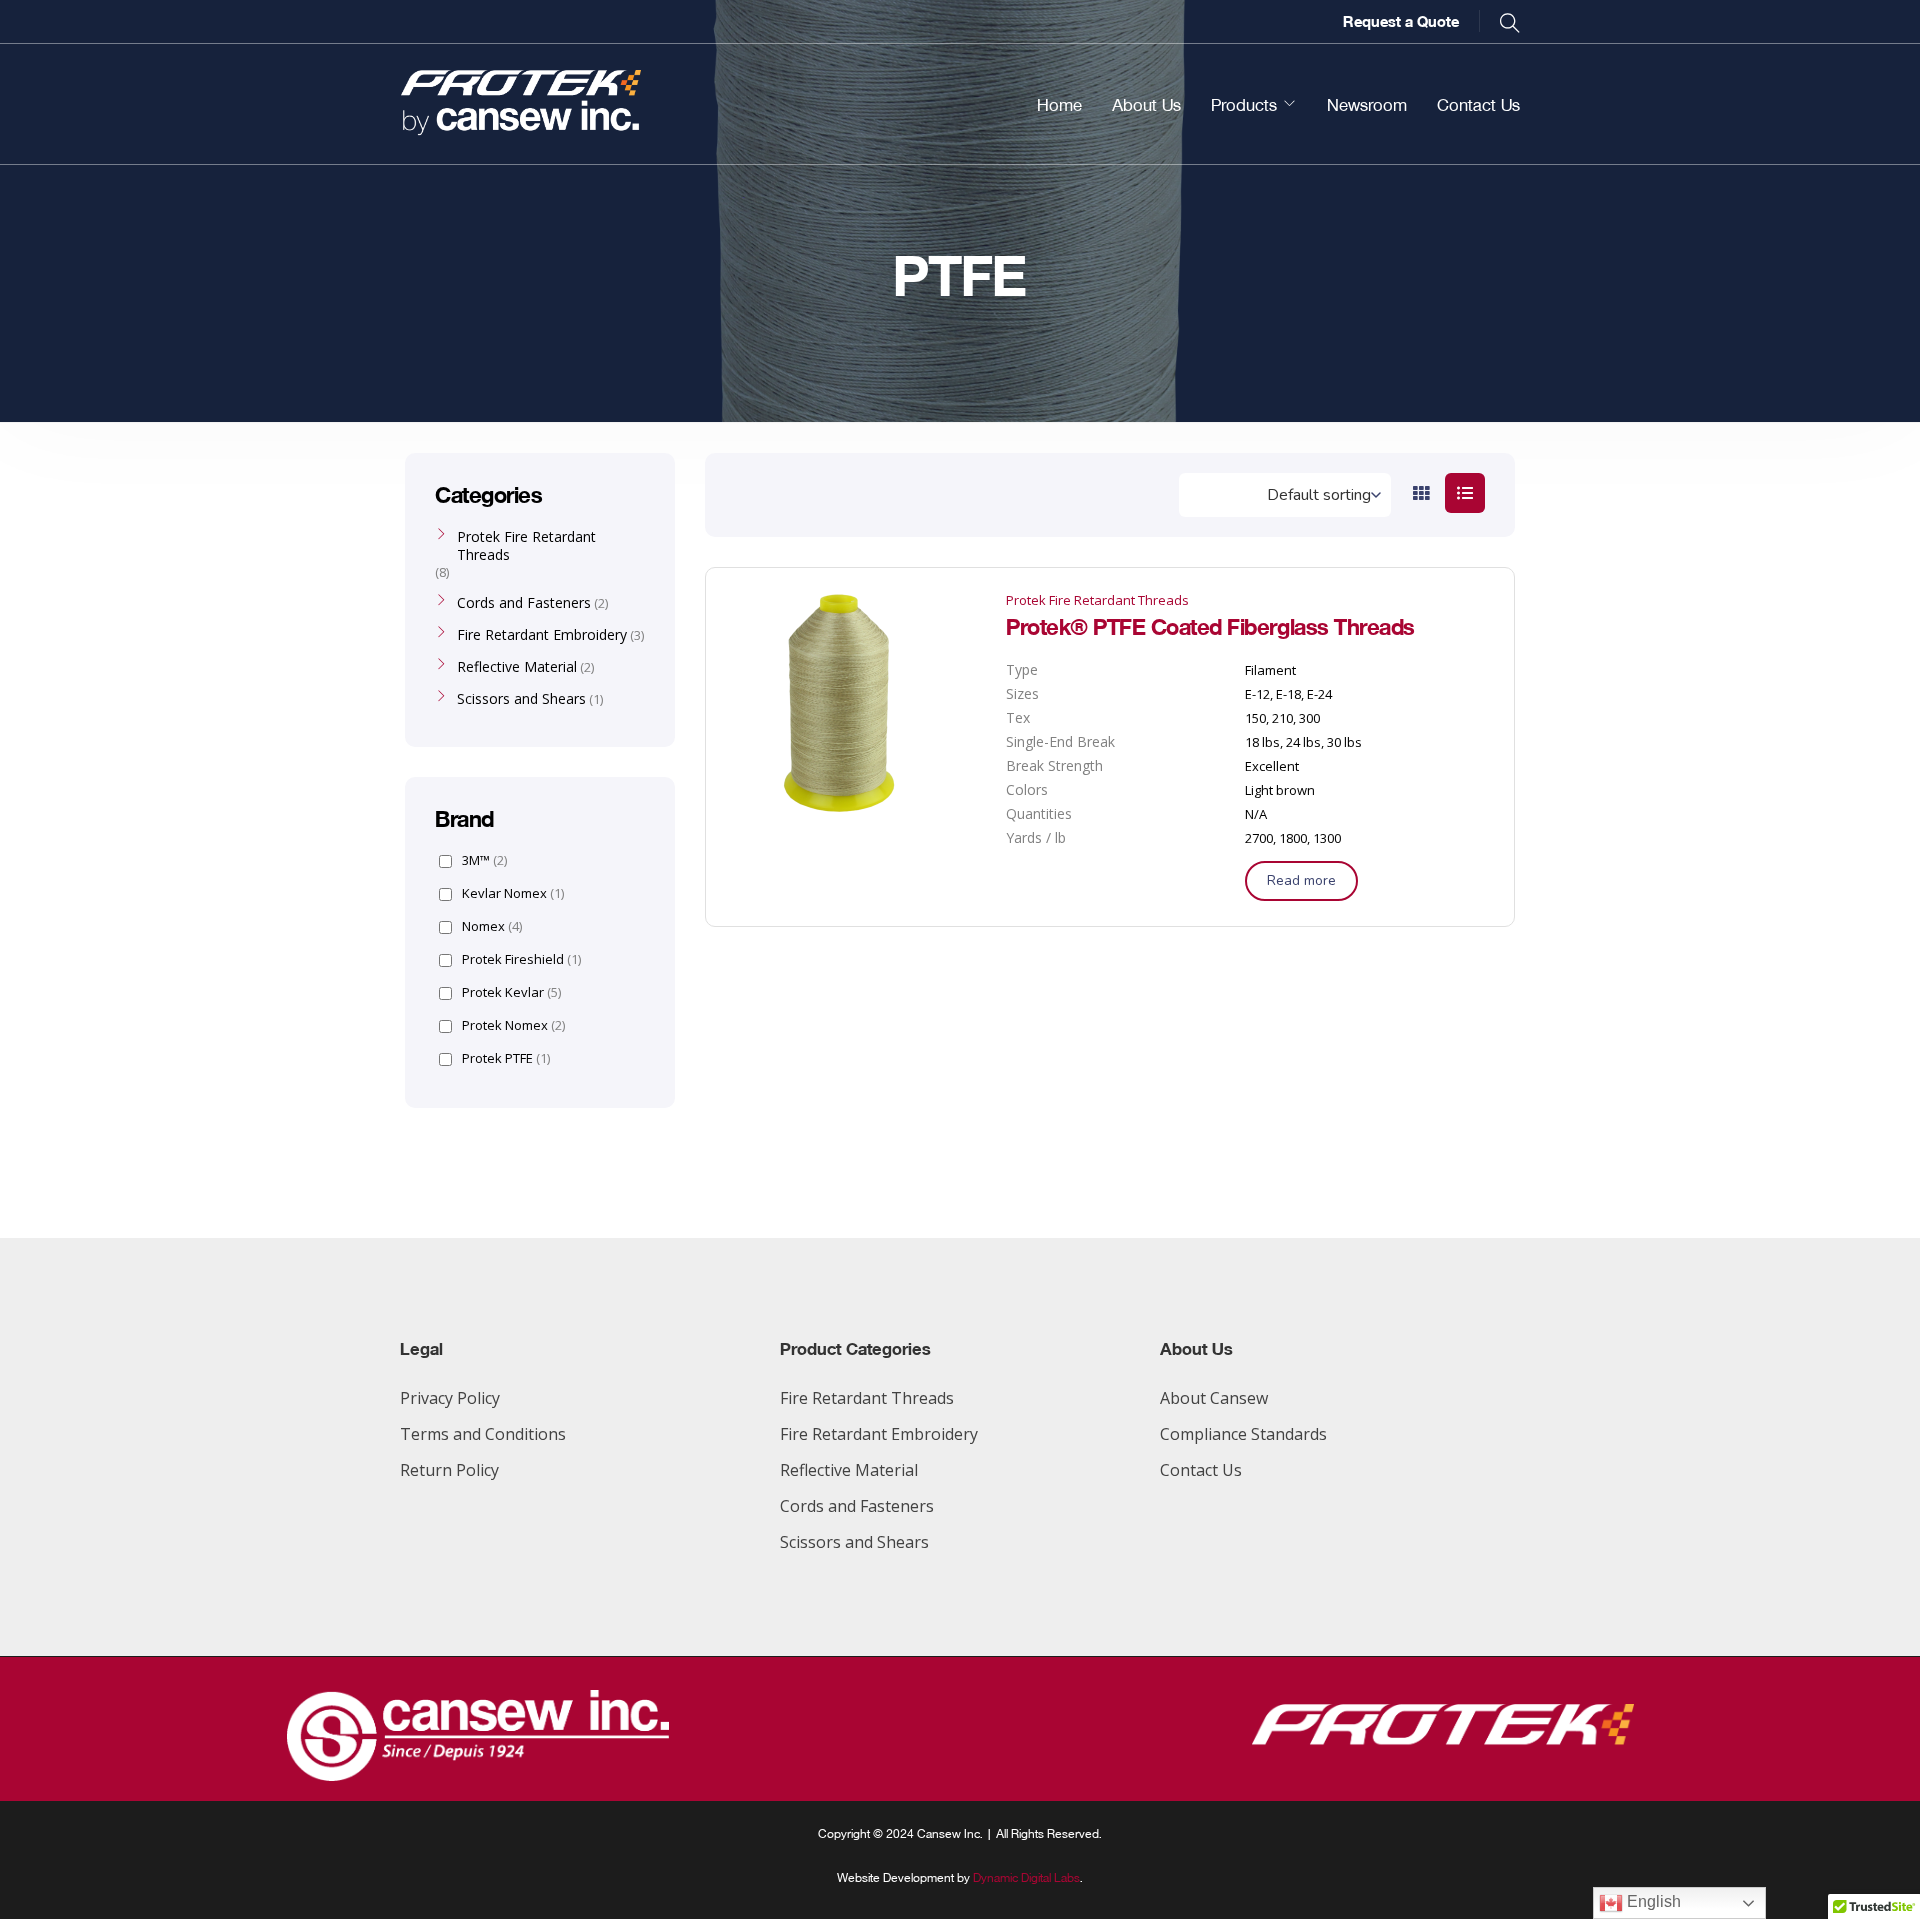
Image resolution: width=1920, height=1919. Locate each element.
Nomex (492, 926)
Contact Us (1478, 103)
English (1652, 1901)
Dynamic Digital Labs (1026, 1876)
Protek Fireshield (521, 959)
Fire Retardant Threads (867, 1398)
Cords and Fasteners (524, 603)
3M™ (484, 860)
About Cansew (1214, 1398)
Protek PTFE (506, 1058)
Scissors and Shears (521, 699)
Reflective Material (517, 667)
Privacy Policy (450, 1398)
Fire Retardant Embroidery (542, 635)
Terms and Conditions (483, 1434)
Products (1244, 103)
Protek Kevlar (511, 992)
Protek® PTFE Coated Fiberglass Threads (1210, 624)
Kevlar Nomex (513, 893)
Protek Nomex (513, 1025)
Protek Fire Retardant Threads (1097, 600)
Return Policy (449, 1470)
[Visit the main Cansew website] (478, 1775)
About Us (1146, 103)
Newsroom (1367, 103)
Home (1059, 103)
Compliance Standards (1243, 1434)
